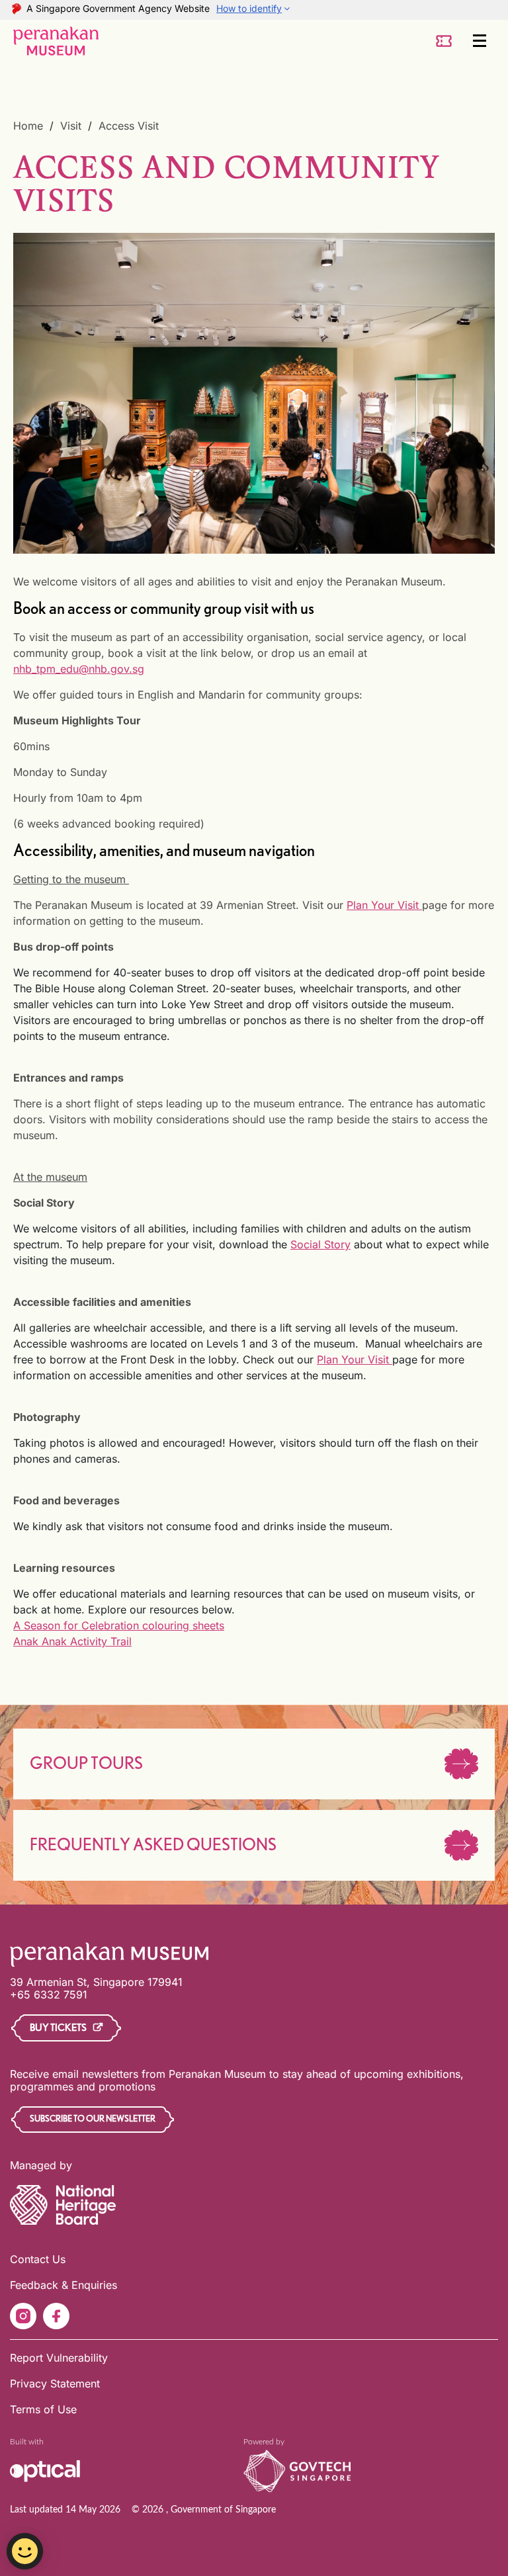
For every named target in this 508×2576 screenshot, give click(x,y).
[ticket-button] (444, 41)
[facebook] (56, 2316)
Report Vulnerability (59, 2358)
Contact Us (38, 2259)
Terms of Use (43, 2409)
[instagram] (23, 2316)
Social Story (320, 1244)
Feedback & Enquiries (63, 2285)
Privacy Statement (55, 2383)
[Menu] (480, 41)
